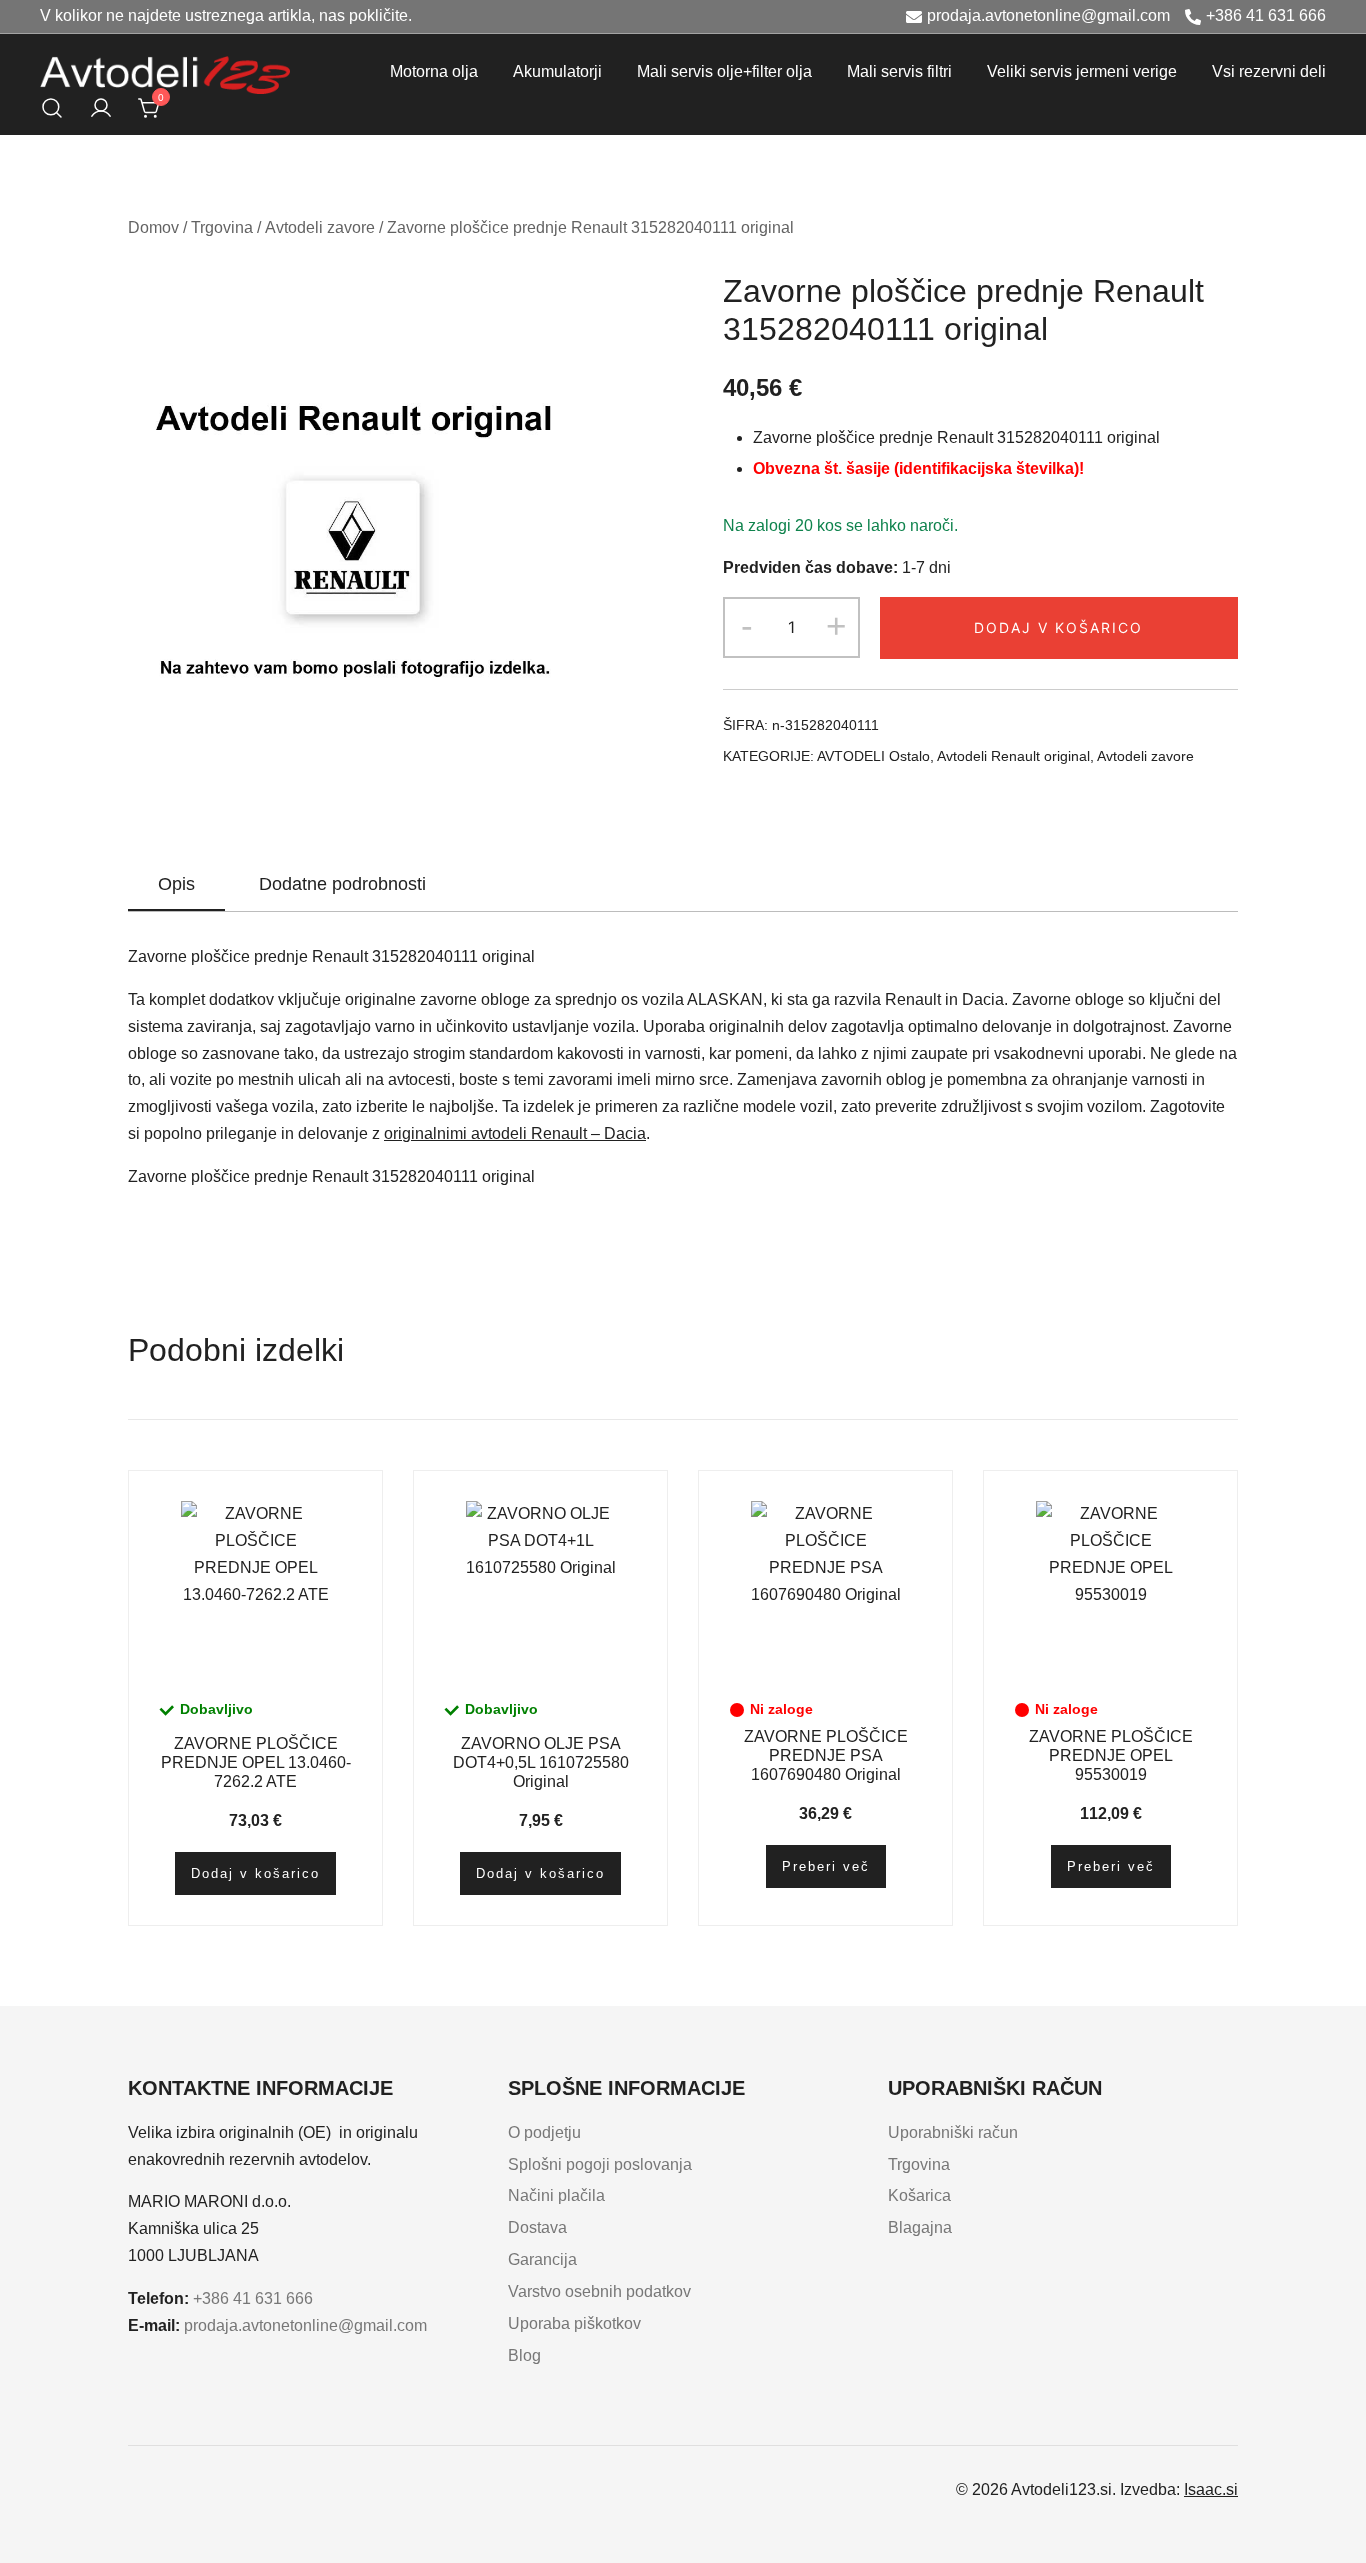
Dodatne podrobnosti (342, 884)
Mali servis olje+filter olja (724, 71)
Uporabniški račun (953, 2132)
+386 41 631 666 (1266, 16)
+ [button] (836, 625)
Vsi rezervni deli (1269, 71)
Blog (524, 2355)
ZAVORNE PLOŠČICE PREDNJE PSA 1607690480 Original (826, 1755)
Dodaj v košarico (1058, 627)
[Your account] (101, 108)
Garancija (542, 2259)
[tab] (176, 885)
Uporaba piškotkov (574, 2323)
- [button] (747, 625)
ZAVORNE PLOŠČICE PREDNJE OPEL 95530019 (1111, 1755)
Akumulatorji (557, 71)
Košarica (919, 2195)
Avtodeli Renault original (1013, 756)
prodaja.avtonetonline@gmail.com (1048, 16)
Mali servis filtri (899, 71)
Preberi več (826, 1866)
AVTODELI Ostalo (873, 756)
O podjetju (544, 2132)
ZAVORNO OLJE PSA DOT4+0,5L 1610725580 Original (541, 1762)
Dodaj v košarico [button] (255, 1873)
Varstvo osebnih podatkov (599, 2291)
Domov (153, 227)
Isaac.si (1211, 2489)
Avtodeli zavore (320, 227)
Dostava (537, 2227)
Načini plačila (556, 2195)
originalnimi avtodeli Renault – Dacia (515, 1133)
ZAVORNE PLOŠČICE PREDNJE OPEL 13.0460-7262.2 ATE (256, 1762)
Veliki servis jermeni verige (1082, 71)
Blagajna (920, 2227)
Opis (176, 884)
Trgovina (222, 227)
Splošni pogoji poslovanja (600, 2164)
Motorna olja (434, 71)
